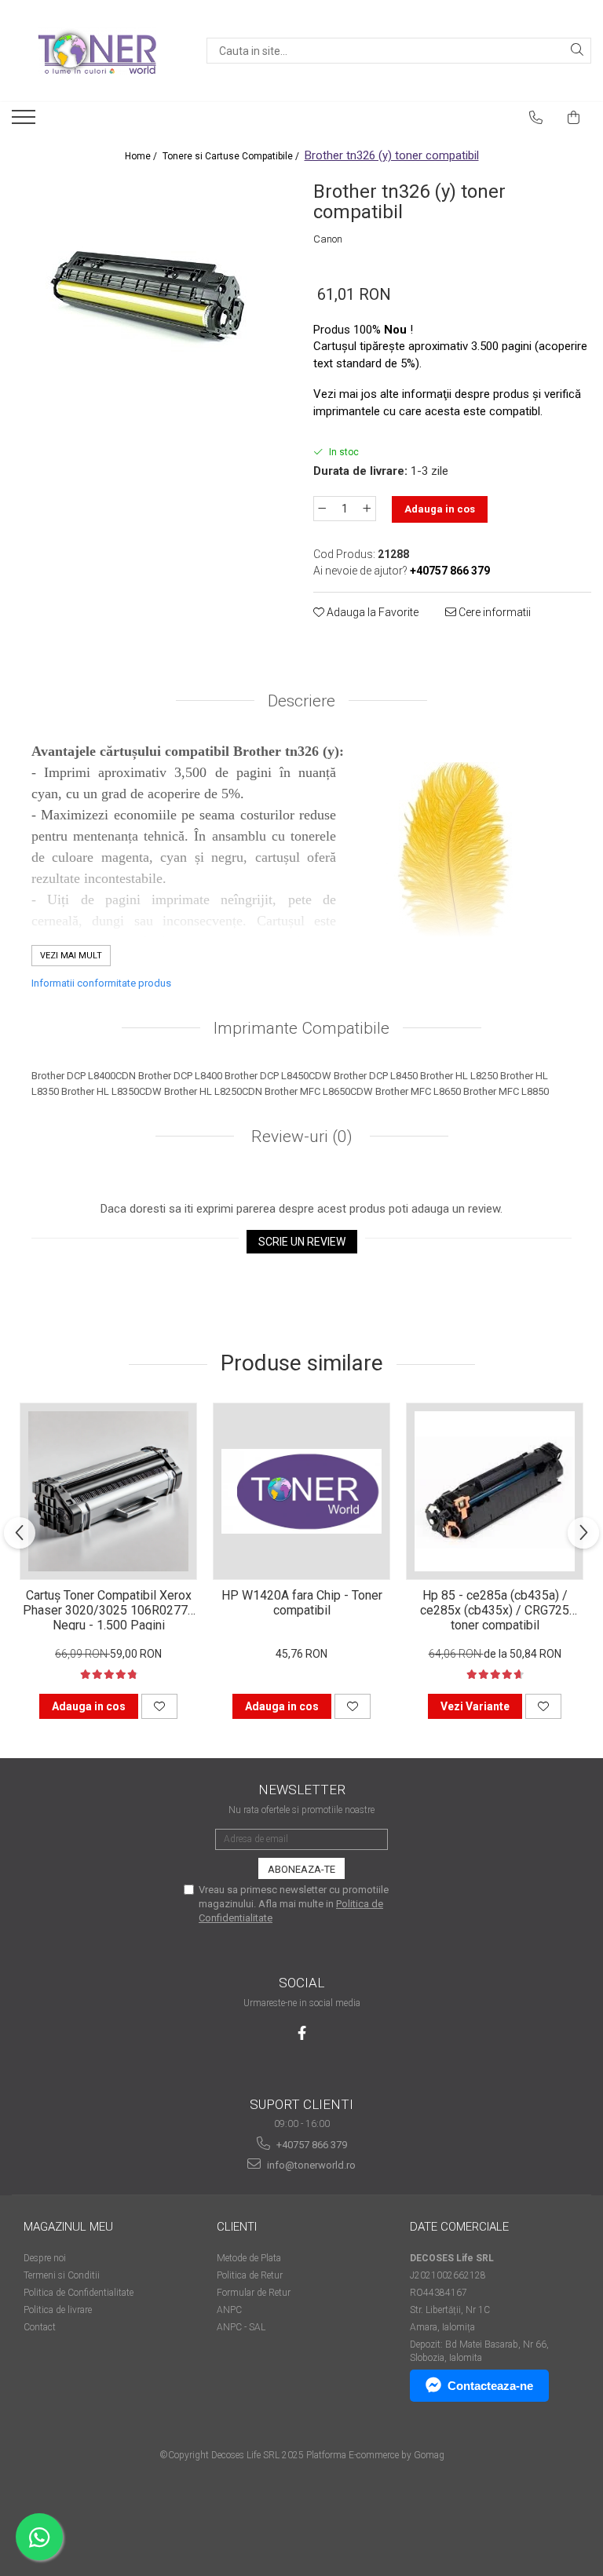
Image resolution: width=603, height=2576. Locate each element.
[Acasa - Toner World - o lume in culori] (97, 51)
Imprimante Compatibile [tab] (301, 1028)
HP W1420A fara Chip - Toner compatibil (302, 1603)
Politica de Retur (250, 2275)
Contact (40, 2327)
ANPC (229, 2310)
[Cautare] (577, 51)
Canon (328, 239)
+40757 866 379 (311, 2145)
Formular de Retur (254, 2293)
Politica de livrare (58, 2310)
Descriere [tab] (301, 701)
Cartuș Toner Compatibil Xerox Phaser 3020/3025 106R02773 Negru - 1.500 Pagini (109, 1609)
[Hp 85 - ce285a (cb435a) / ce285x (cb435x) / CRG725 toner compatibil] (495, 1491)
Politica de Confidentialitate (79, 2293)
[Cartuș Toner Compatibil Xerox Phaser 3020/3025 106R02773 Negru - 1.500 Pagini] (108, 1491)
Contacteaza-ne (490, 2386)
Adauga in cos (440, 509)
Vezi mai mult (71, 956)
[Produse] (26, 122)
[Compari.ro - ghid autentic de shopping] (301, 2515)
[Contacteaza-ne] (536, 118)
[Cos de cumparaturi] (574, 118)
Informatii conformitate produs (101, 983)
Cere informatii (493, 612)
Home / (142, 156)
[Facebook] (302, 2033)
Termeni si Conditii (62, 2275)
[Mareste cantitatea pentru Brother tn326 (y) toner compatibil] (367, 509)
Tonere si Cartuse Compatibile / (232, 156)
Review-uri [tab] (300, 1137)
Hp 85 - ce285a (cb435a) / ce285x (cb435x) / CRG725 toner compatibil (495, 1609)
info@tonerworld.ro (310, 2165)
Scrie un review (302, 1242)
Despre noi (45, 2258)
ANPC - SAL (241, 2327)
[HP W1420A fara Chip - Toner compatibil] (301, 1491)
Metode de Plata (249, 2258)
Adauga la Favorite (371, 612)
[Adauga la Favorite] (159, 1706)
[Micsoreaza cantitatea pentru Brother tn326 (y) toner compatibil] (322, 509)
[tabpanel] (151, 294)
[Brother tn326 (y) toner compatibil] (151, 294)
